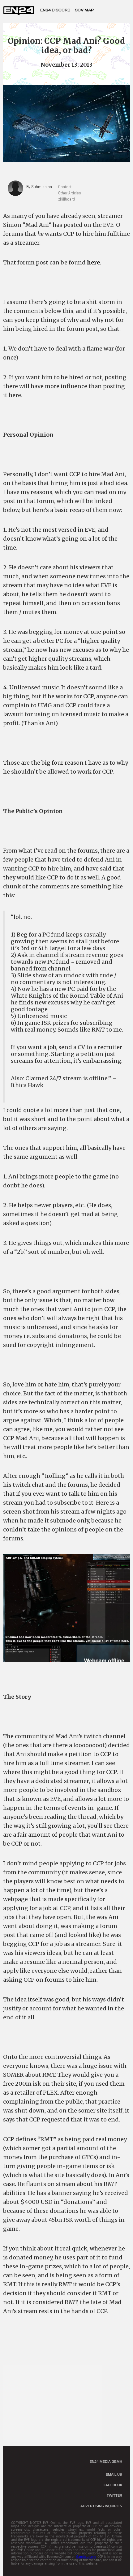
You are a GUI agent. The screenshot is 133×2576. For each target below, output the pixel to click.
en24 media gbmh (106, 2462)
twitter (114, 2495)
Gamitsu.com (86, 2557)
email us (114, 2474)
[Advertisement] (56, 2403)
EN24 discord (55, 10)
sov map (84, 10)
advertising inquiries (101, 2506)
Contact (65, 187)
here (93, 262)
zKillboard (66, 199)
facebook (113, 2485)
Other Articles (70, 193)
